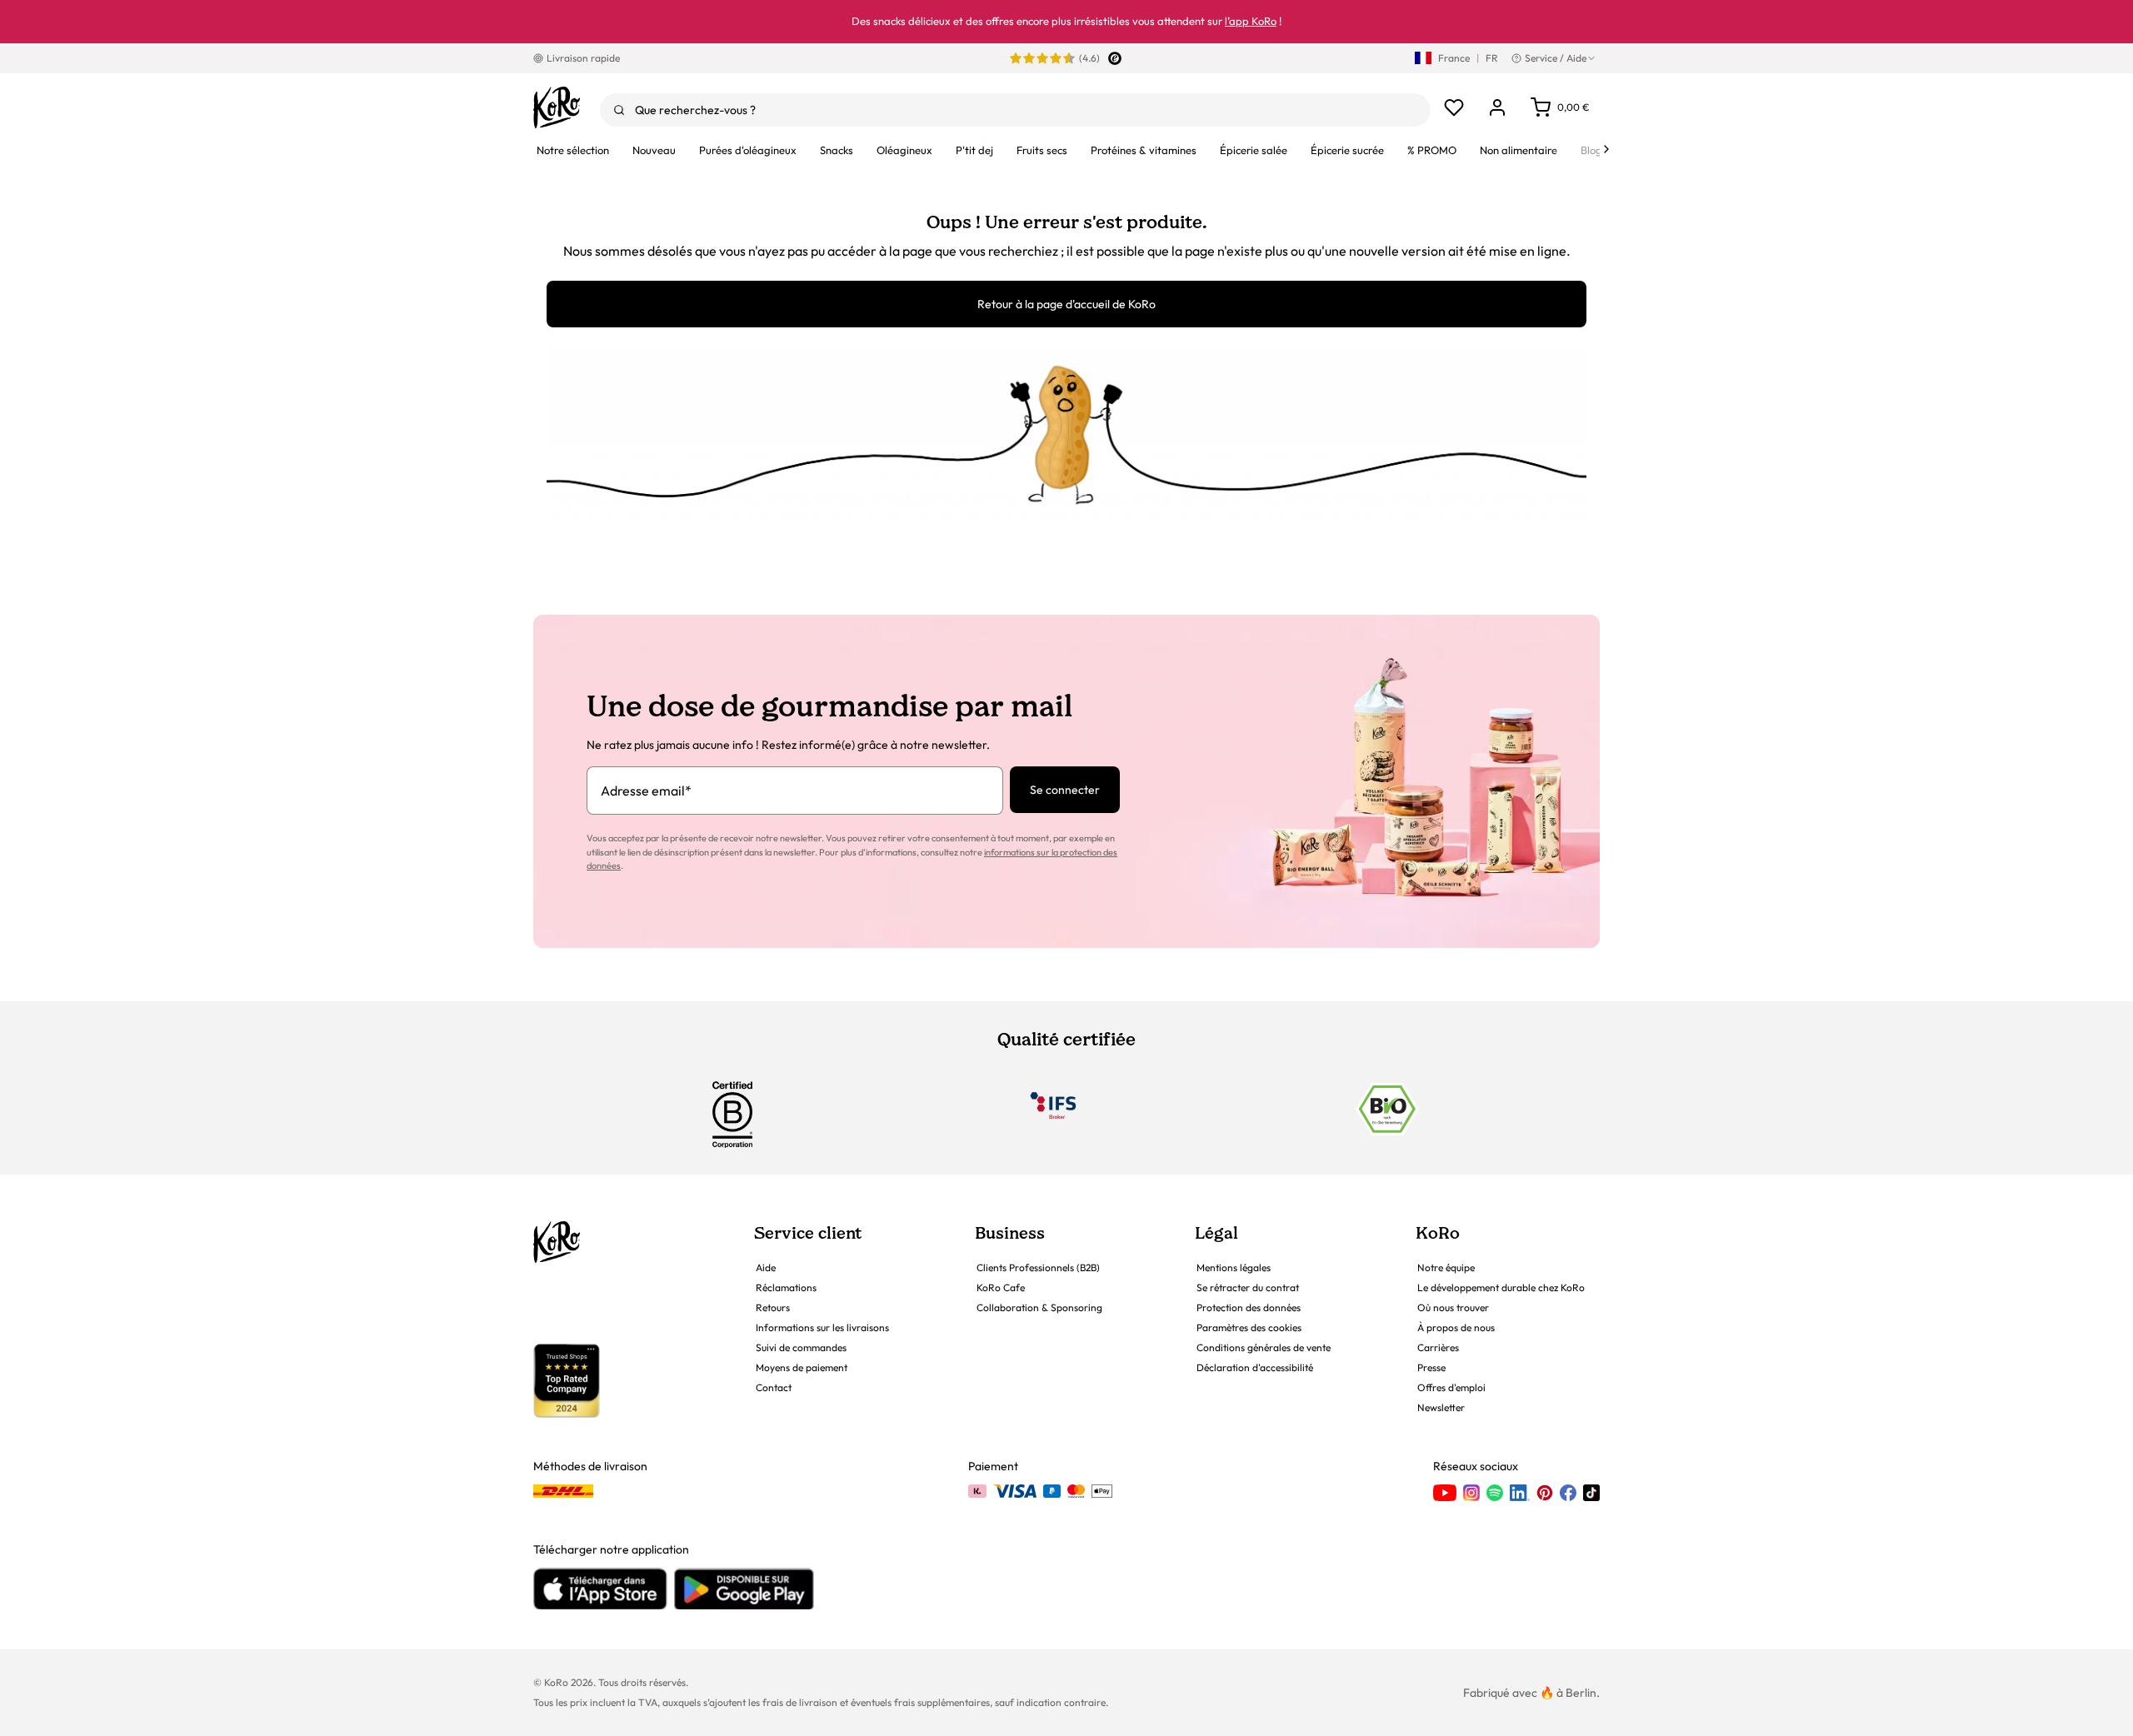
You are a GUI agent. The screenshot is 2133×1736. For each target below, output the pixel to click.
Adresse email (646, 791)
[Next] (1606, 149)
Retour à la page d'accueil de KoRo (1066, 304)
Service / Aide (1556, 58)
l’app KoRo (1251, 21)
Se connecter (1065, 790)
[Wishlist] (1454, 107)
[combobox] (1015, 110)
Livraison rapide (583, 58)
